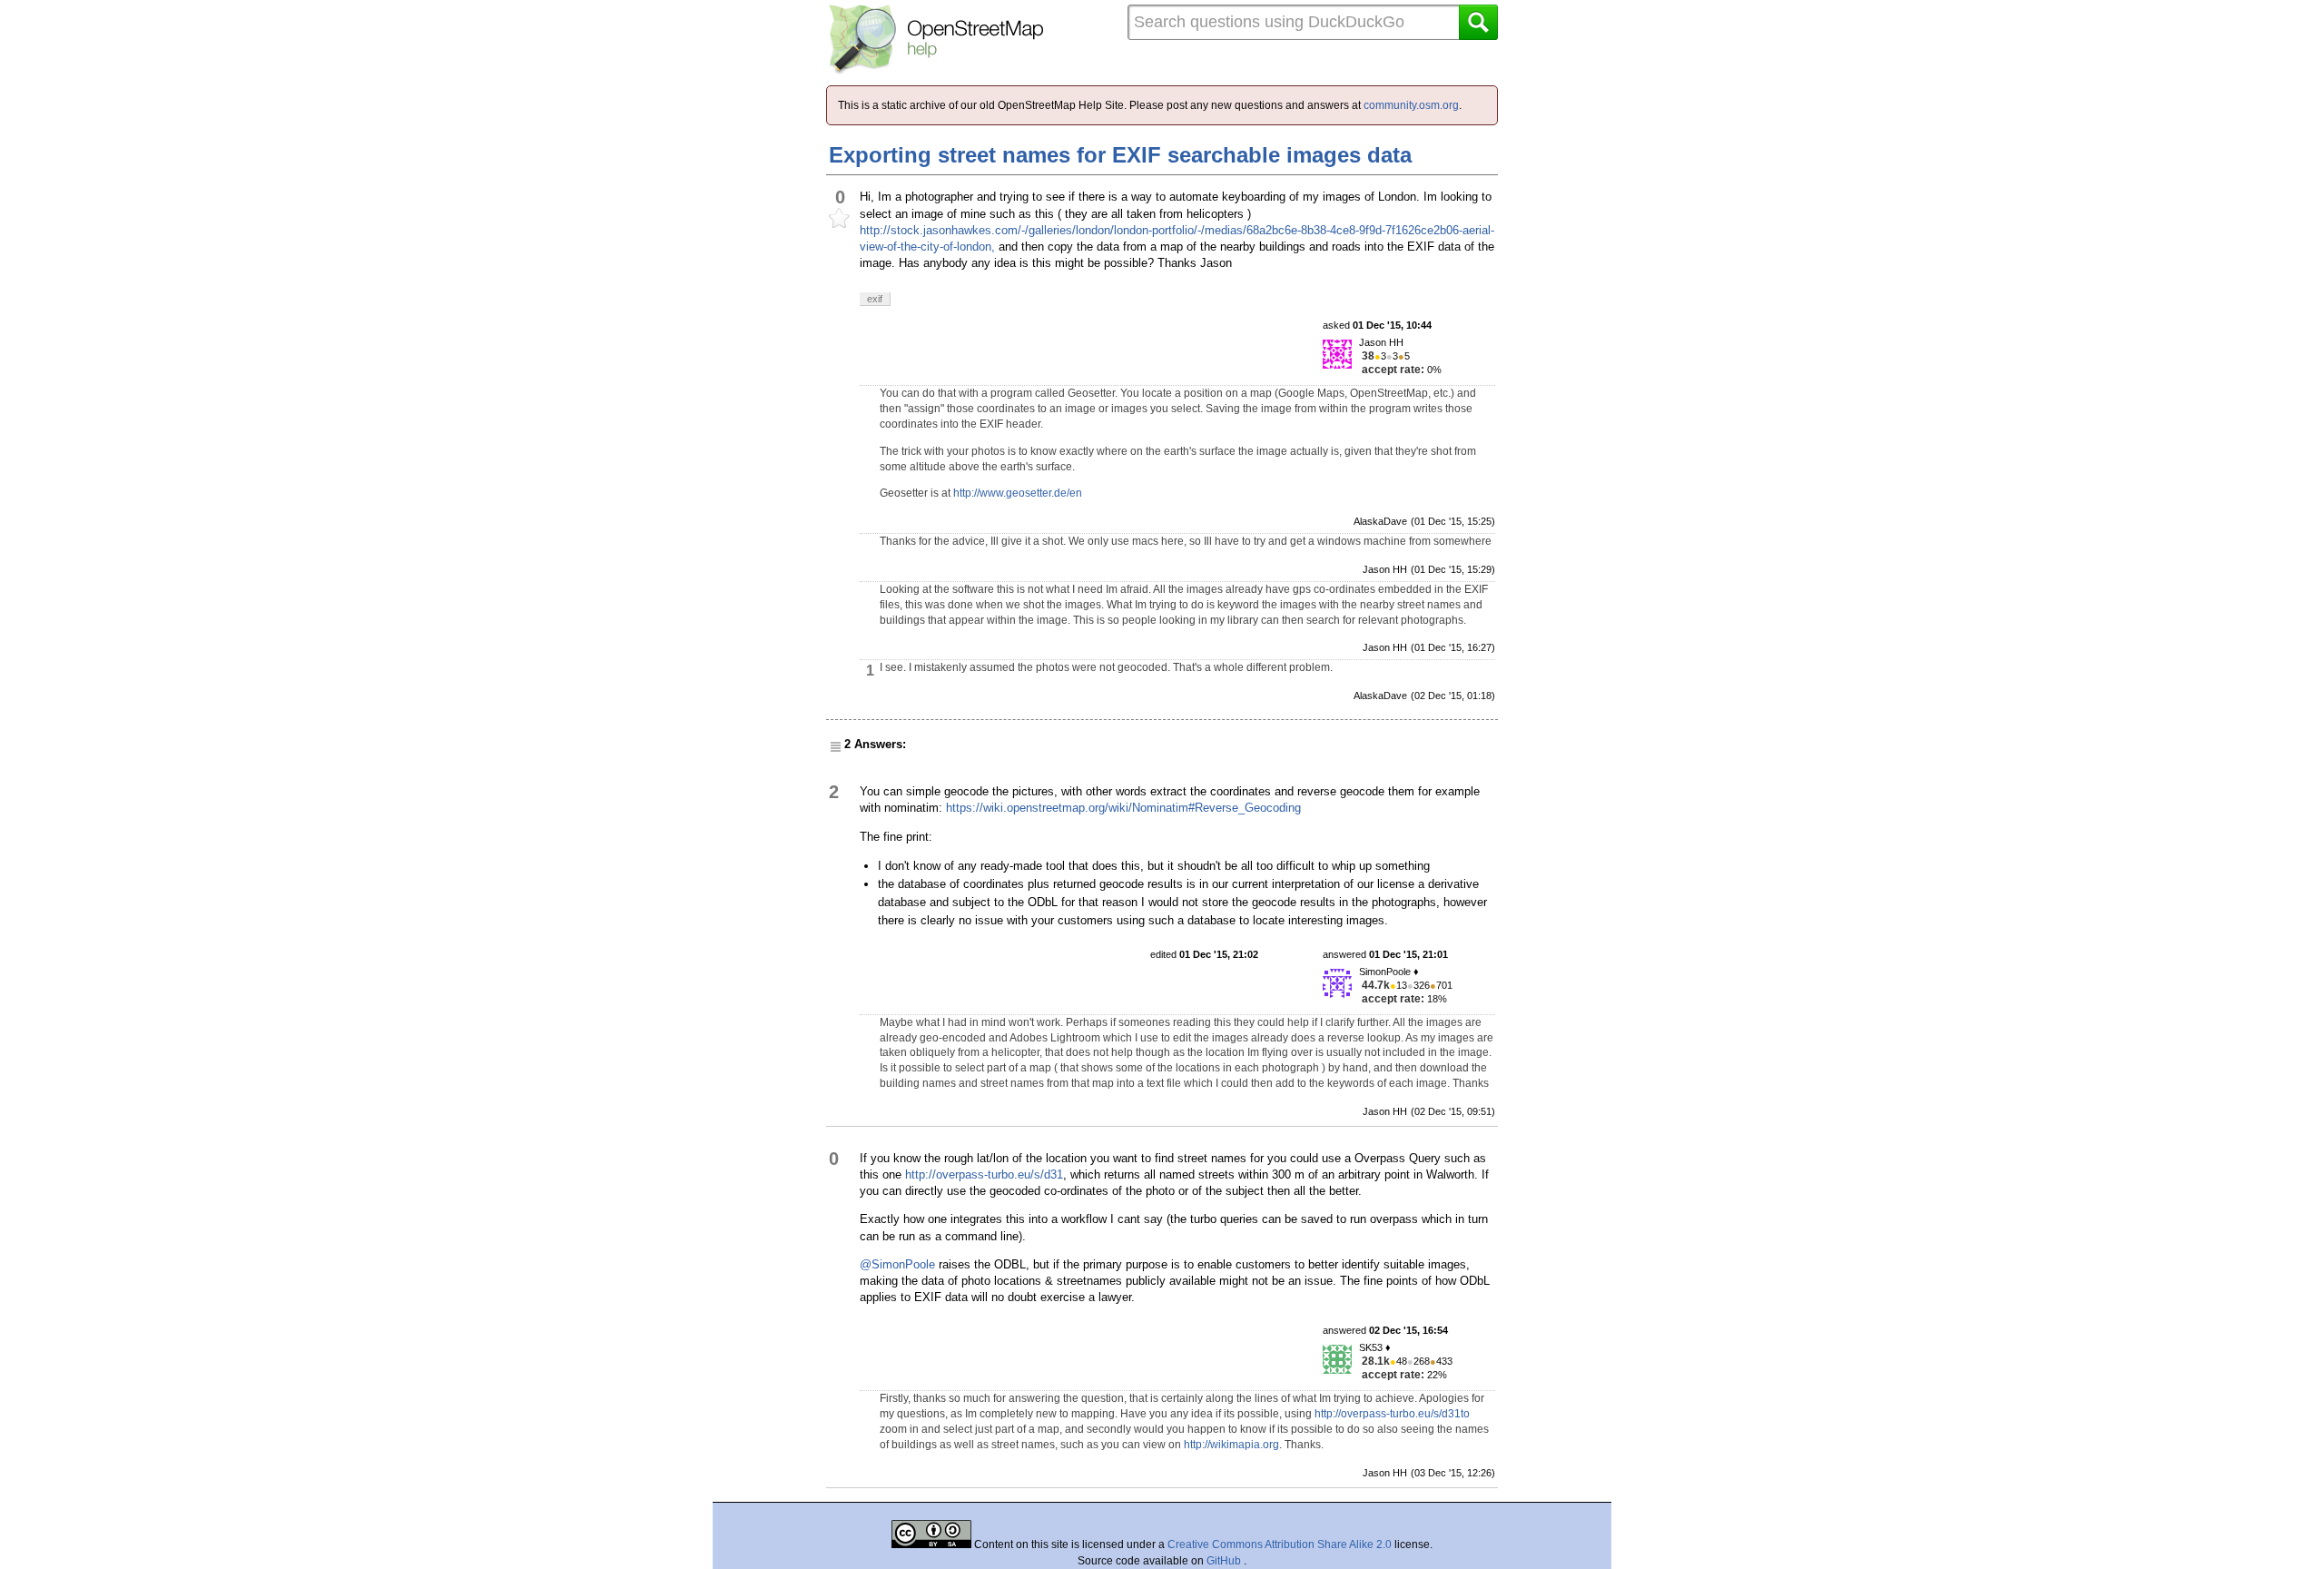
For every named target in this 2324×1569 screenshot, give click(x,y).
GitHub (1225, 1561)
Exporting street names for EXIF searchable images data (1120, 155)
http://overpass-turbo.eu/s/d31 (984, 1174)
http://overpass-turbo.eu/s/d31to (1392, 1414)
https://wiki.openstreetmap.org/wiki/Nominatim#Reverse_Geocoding (1123, 808)
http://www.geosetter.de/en (1018, 493)
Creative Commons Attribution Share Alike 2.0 (1280, 1544)
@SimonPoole (897, 1264)
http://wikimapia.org (1231, 1445)
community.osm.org (1411, 105)
